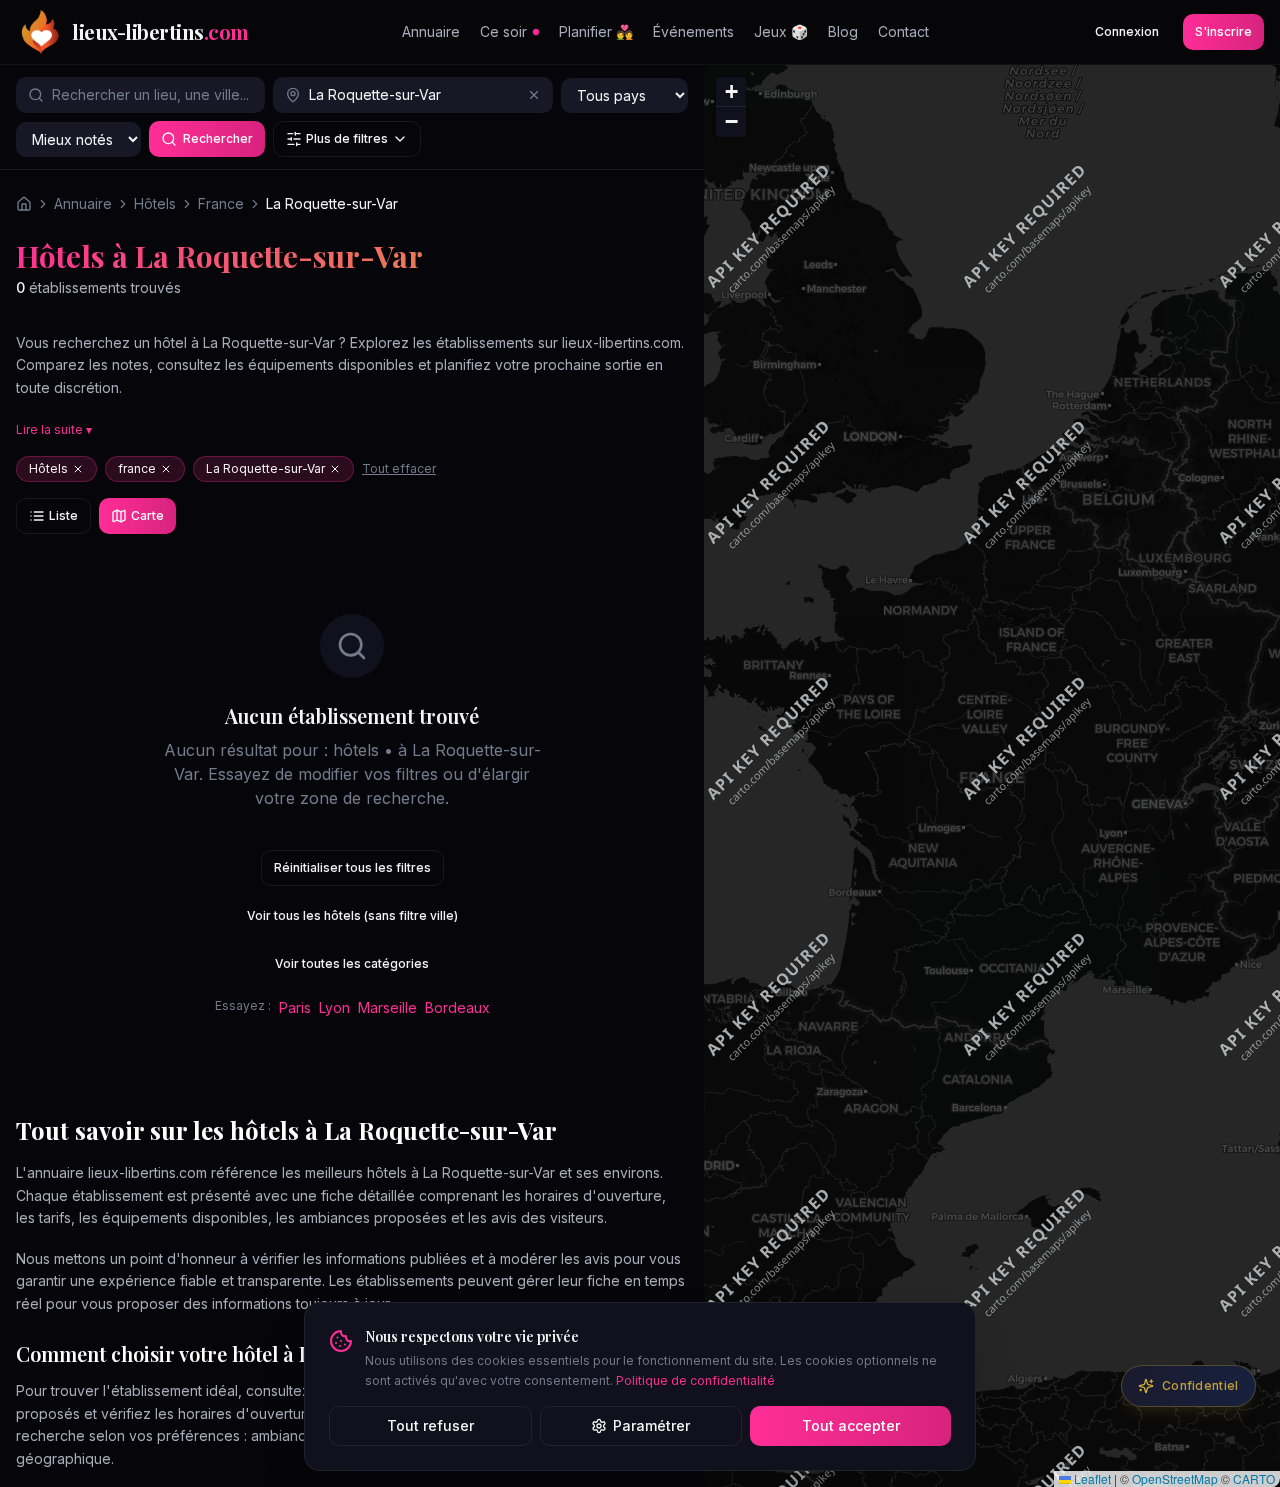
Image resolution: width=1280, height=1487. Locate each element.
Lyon (334, 1007)
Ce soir (503, 31)
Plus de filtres (347, 138)
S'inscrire (1223, 31)
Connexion (1127, 31)
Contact (903, 31)
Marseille (387, 1007)
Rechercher (218, 138)
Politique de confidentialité (695, 1380)
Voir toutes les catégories (352, 963)
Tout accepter (851, 1425)
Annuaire (431, 31)
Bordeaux (457, 1007)
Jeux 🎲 (781, 31)
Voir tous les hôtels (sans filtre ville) (352, 915)
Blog (843, 31)
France (221, 203)
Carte (147, 515)
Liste (63, 515)
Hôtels (155, 203)
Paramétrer (651, 1425)
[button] (731, 92)
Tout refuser (430, 1425)
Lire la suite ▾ (54, 429)
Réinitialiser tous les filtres (352, 867)
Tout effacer (399, 468)
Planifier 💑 (596, 31)
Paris (295, 1007)
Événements (693, 31)
